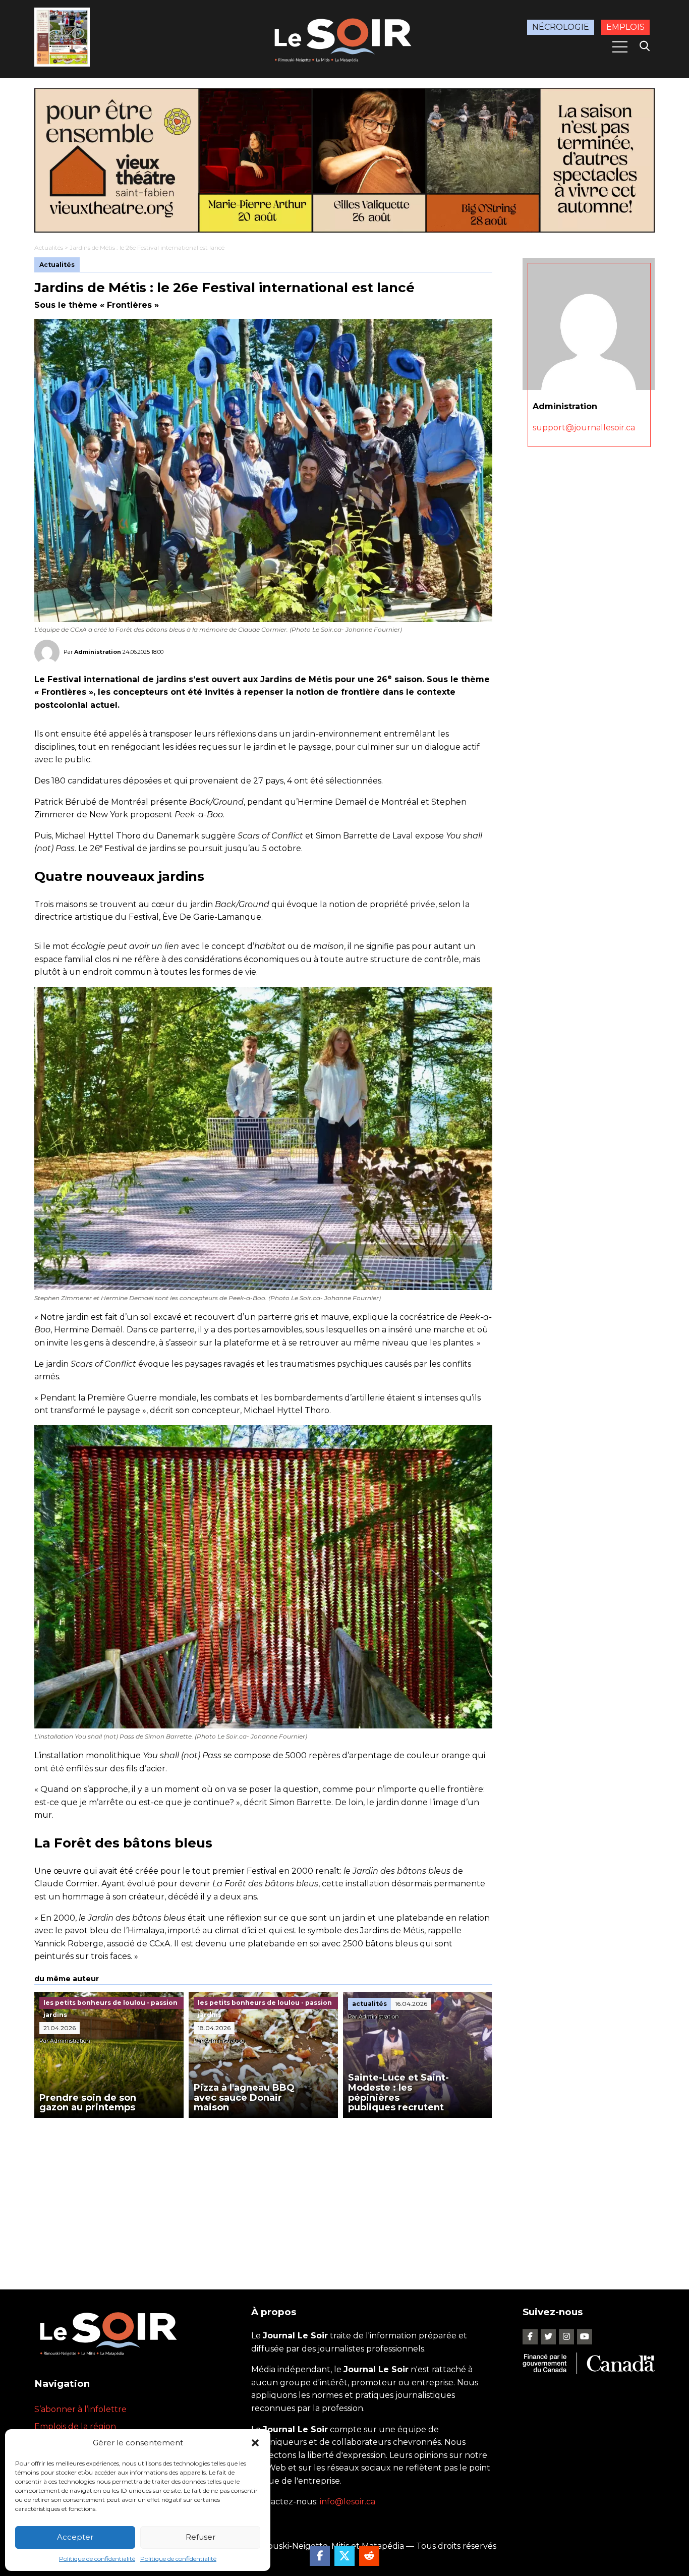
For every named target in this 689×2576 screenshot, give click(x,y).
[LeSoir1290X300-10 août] (344, 160)
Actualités (49, 247)
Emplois (625, 27)
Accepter (75, 2537)
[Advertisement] (263, 2194)
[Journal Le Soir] (344, 38)
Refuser (200, 2537)
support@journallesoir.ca (584, 428)
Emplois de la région (75, 2426)
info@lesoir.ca (348, 2502)
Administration (98, 651)
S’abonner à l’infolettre (80, 2409)
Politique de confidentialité (97, 2559)
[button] (255, 2443)
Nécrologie (561, 27)
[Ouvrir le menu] (620, 47)
